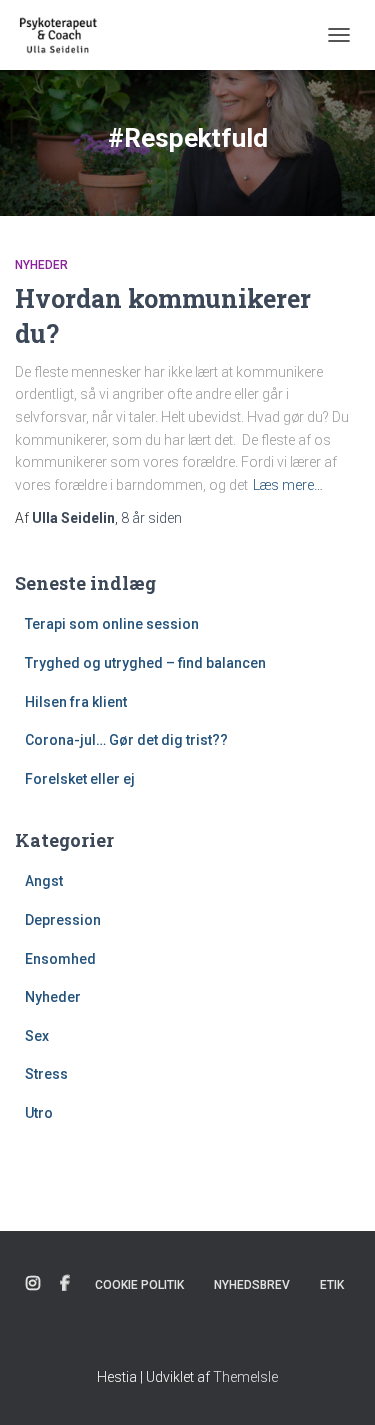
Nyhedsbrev (252, 1285)
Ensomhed (60, 959)
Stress (46, 1074)
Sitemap (188, 1333)
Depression (63, 920)
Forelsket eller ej (80, 779)
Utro (39, 1113)
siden (151, 518)
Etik (332, 1285)
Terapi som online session (112, 624)
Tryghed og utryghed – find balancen (145, 663)
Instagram (33, 1284)
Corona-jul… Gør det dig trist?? (126, 740)
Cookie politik (139, 1285)
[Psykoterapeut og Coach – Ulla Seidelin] (66, 35)
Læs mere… (288, 485)
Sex (37, 1036)
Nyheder (41, 265)
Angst (44, 881)
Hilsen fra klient (76, 702)
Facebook (65, 1284)
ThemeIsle (245, 1377)
